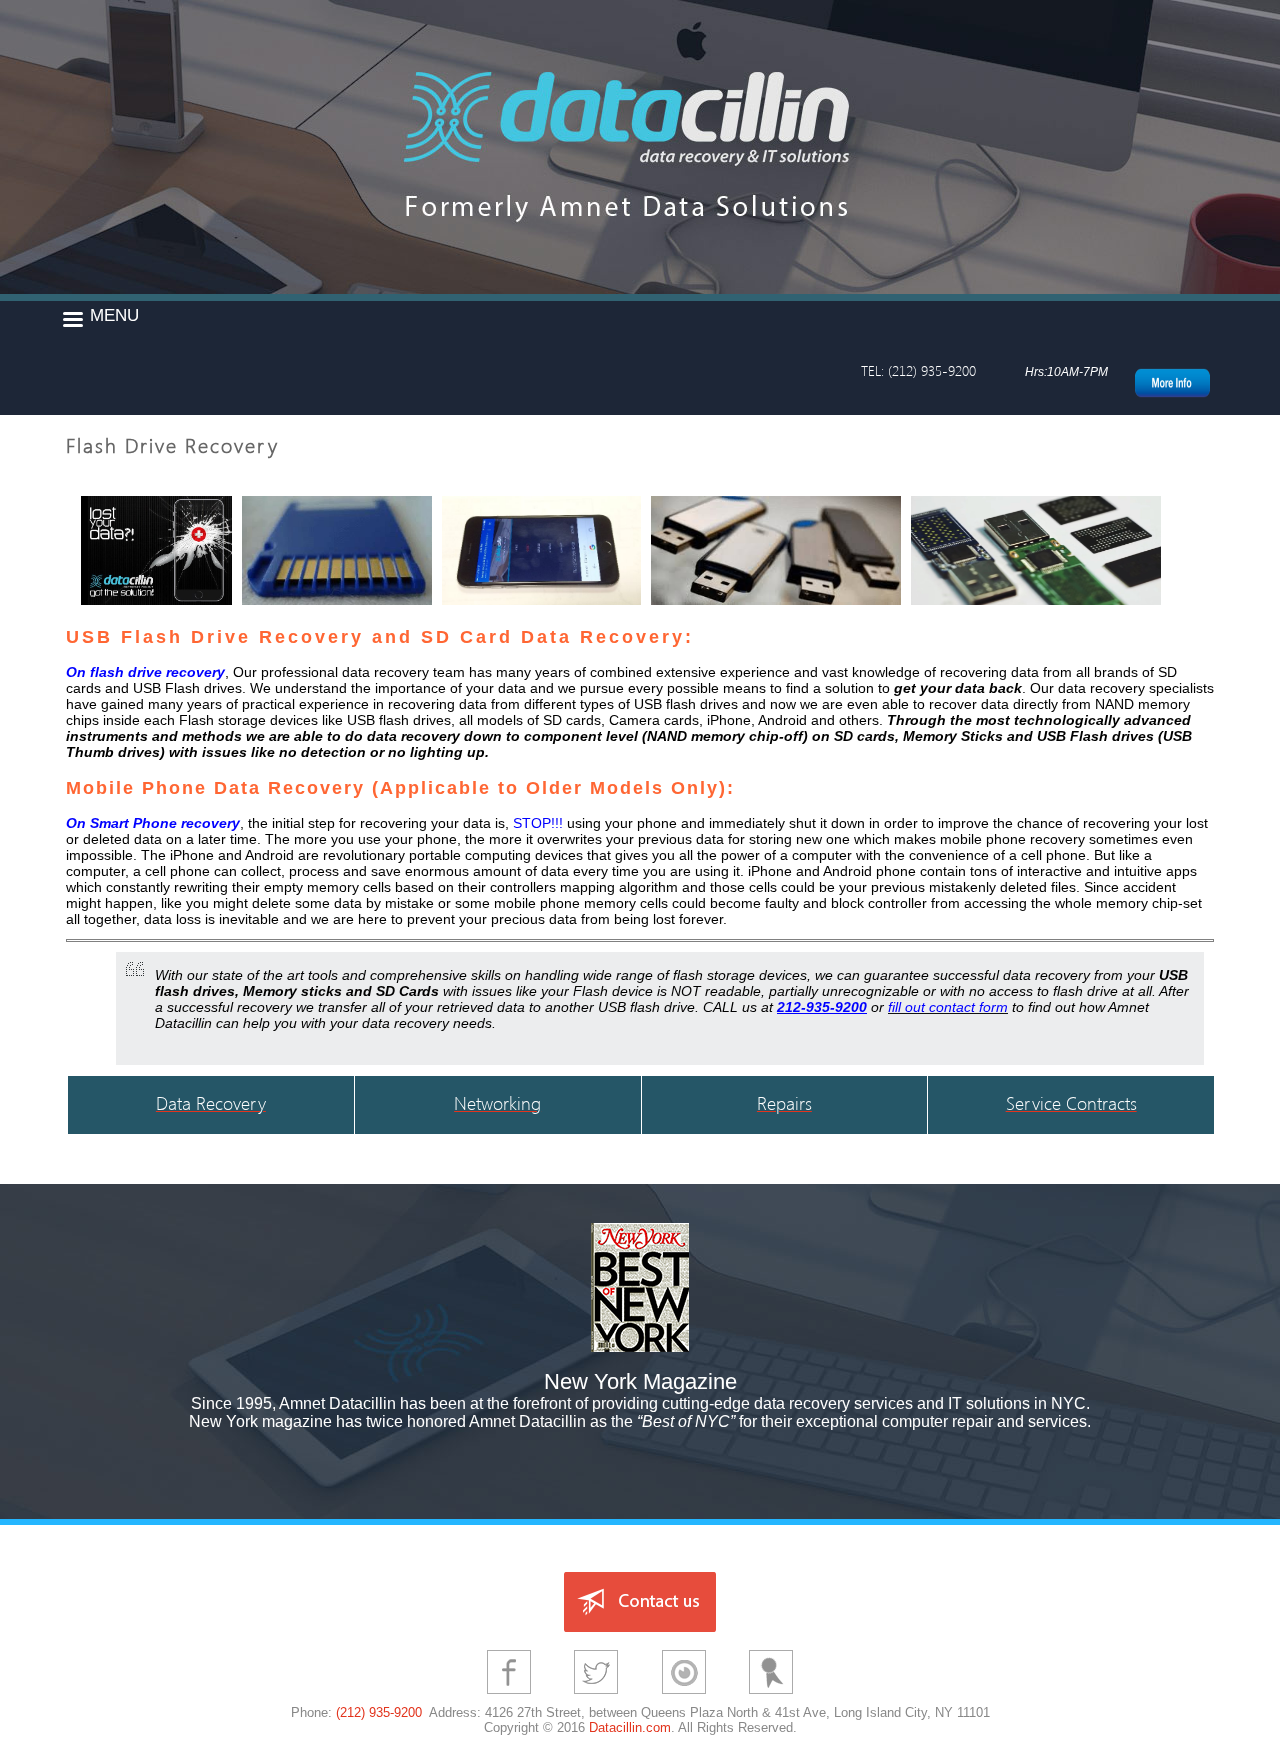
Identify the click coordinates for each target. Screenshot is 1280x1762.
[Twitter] (596, 1696)
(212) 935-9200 (379, 1712)
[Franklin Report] (771, 1696)
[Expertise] (684, 1696)
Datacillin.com (630, 1727)
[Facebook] (509, 1696)
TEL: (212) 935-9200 (918, 370)
